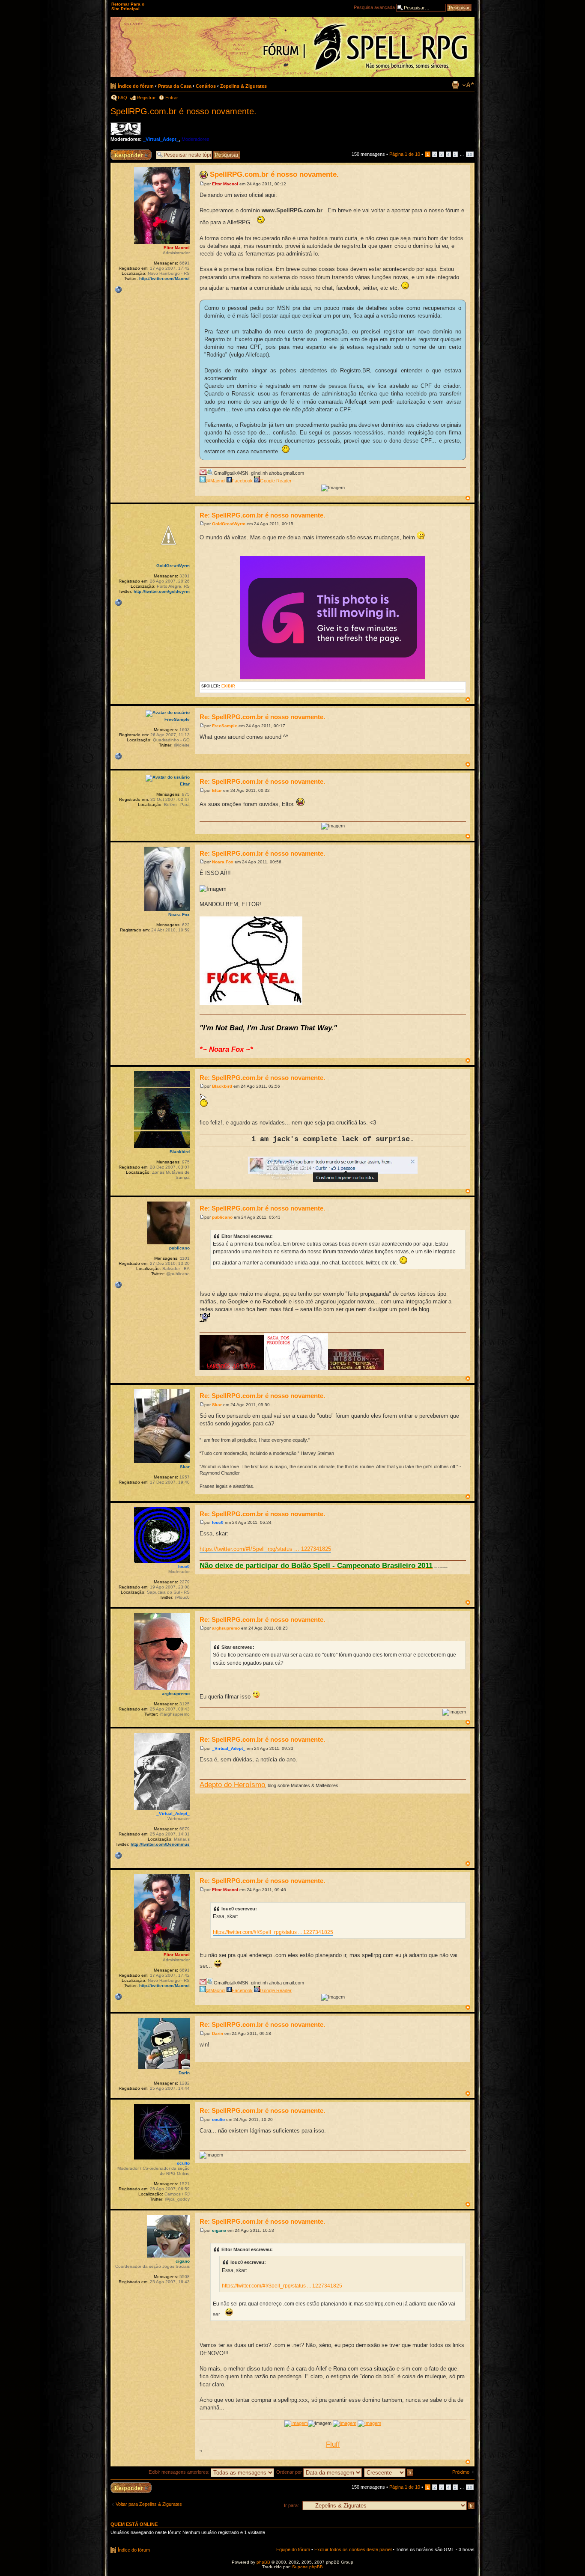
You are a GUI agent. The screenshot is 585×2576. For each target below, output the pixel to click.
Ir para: (291, 2505)
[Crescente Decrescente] (389, 2472)
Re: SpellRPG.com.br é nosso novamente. (262, 515)
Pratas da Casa (175, 86)
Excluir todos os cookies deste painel (353, 2549)
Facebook (242, 481)
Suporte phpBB (307, 2567)
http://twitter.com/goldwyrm (162, 591)
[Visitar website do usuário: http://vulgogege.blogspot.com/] (118, 603)
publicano (222, 1217)
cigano (219, 2230)
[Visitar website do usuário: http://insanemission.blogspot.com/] (118, 1285)
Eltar (217, 790)
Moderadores (195, 139)
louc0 (218, 1522)
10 (470, 154)
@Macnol (215, 481)
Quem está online (134, 2524)
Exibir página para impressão (455, 85)
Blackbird (222, 1086)
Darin (218, 2033)
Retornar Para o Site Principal (128, 6)
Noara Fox (223, 862)
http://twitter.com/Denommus (160, 1844)
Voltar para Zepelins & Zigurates (149, 2504)
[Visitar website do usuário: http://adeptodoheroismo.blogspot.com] (118, 1856)
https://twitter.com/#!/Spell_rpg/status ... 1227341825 (265, 1549)
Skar (217, 1405)
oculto (218, 2119)
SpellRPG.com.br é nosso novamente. (184, 111)
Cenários (206, 86)
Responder (122, 152)
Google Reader (276, 481)
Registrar (146, 98)
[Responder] (131, 2488)
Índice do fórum (136, 86)
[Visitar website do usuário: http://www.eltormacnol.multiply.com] (118, 290)
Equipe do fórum (293, 2549)
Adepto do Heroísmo (232, 1785)
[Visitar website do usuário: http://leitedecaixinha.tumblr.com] (118, 756)
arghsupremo (226, 1628)
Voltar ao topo (468, 498)
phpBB (263, 2562)
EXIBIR (228, 686)
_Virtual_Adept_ (161, 139)
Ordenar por (290, 2472)
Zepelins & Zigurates (243, 86)
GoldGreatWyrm (229, 524)
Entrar (172, 98)
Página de (405, 154)
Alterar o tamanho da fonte (468, 85)
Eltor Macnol (225, 184)
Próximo (461, 2472)
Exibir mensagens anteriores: (180, 2472)
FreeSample (225, 726)
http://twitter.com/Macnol (164, 278)
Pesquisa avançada (374, 7)
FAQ (122, 98)
